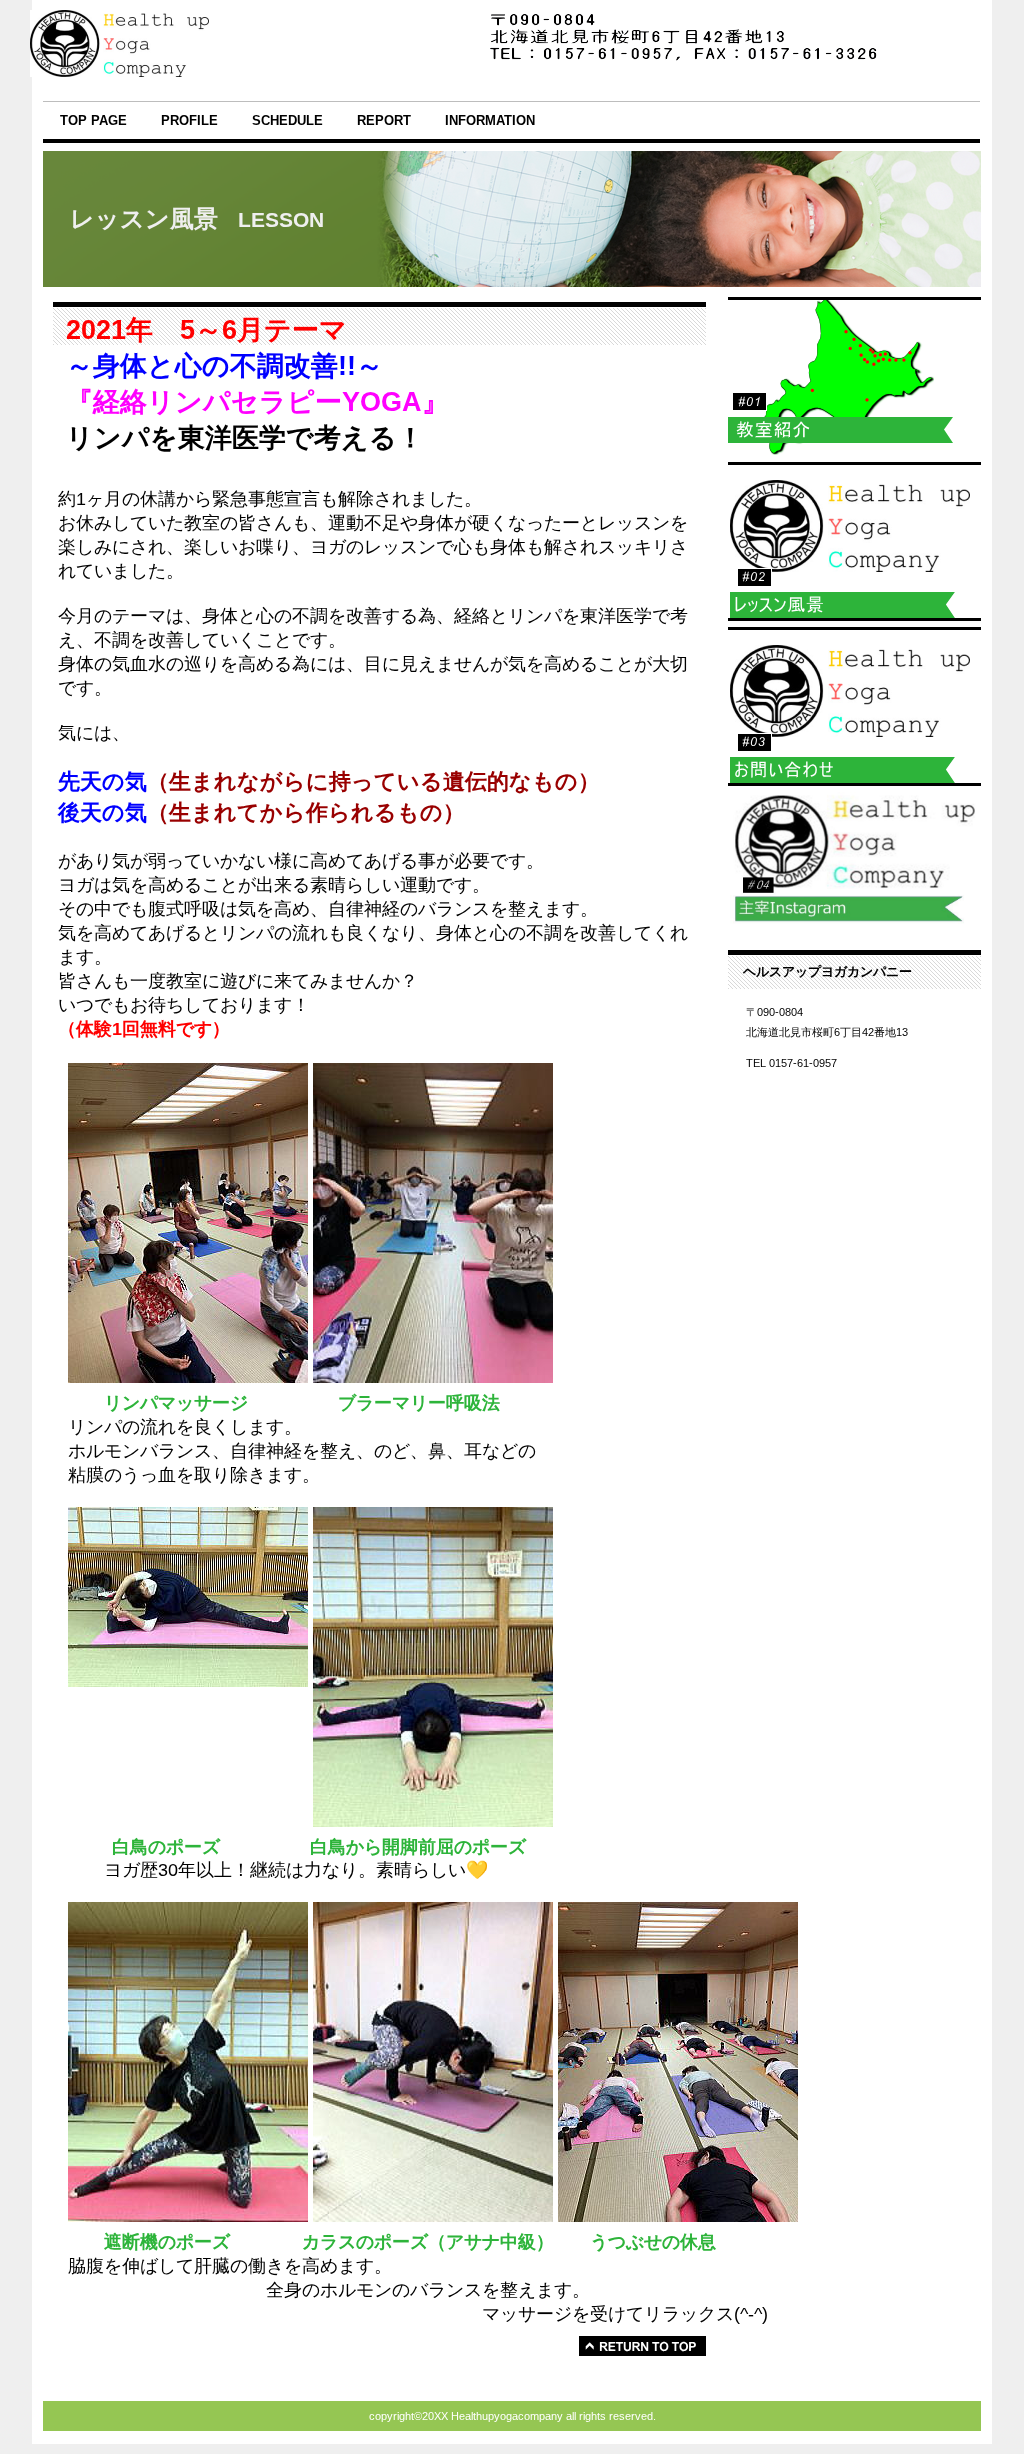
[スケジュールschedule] (854, 376)
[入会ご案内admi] (854, 706)
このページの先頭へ (642, 2346)
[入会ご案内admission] (854, 541)
